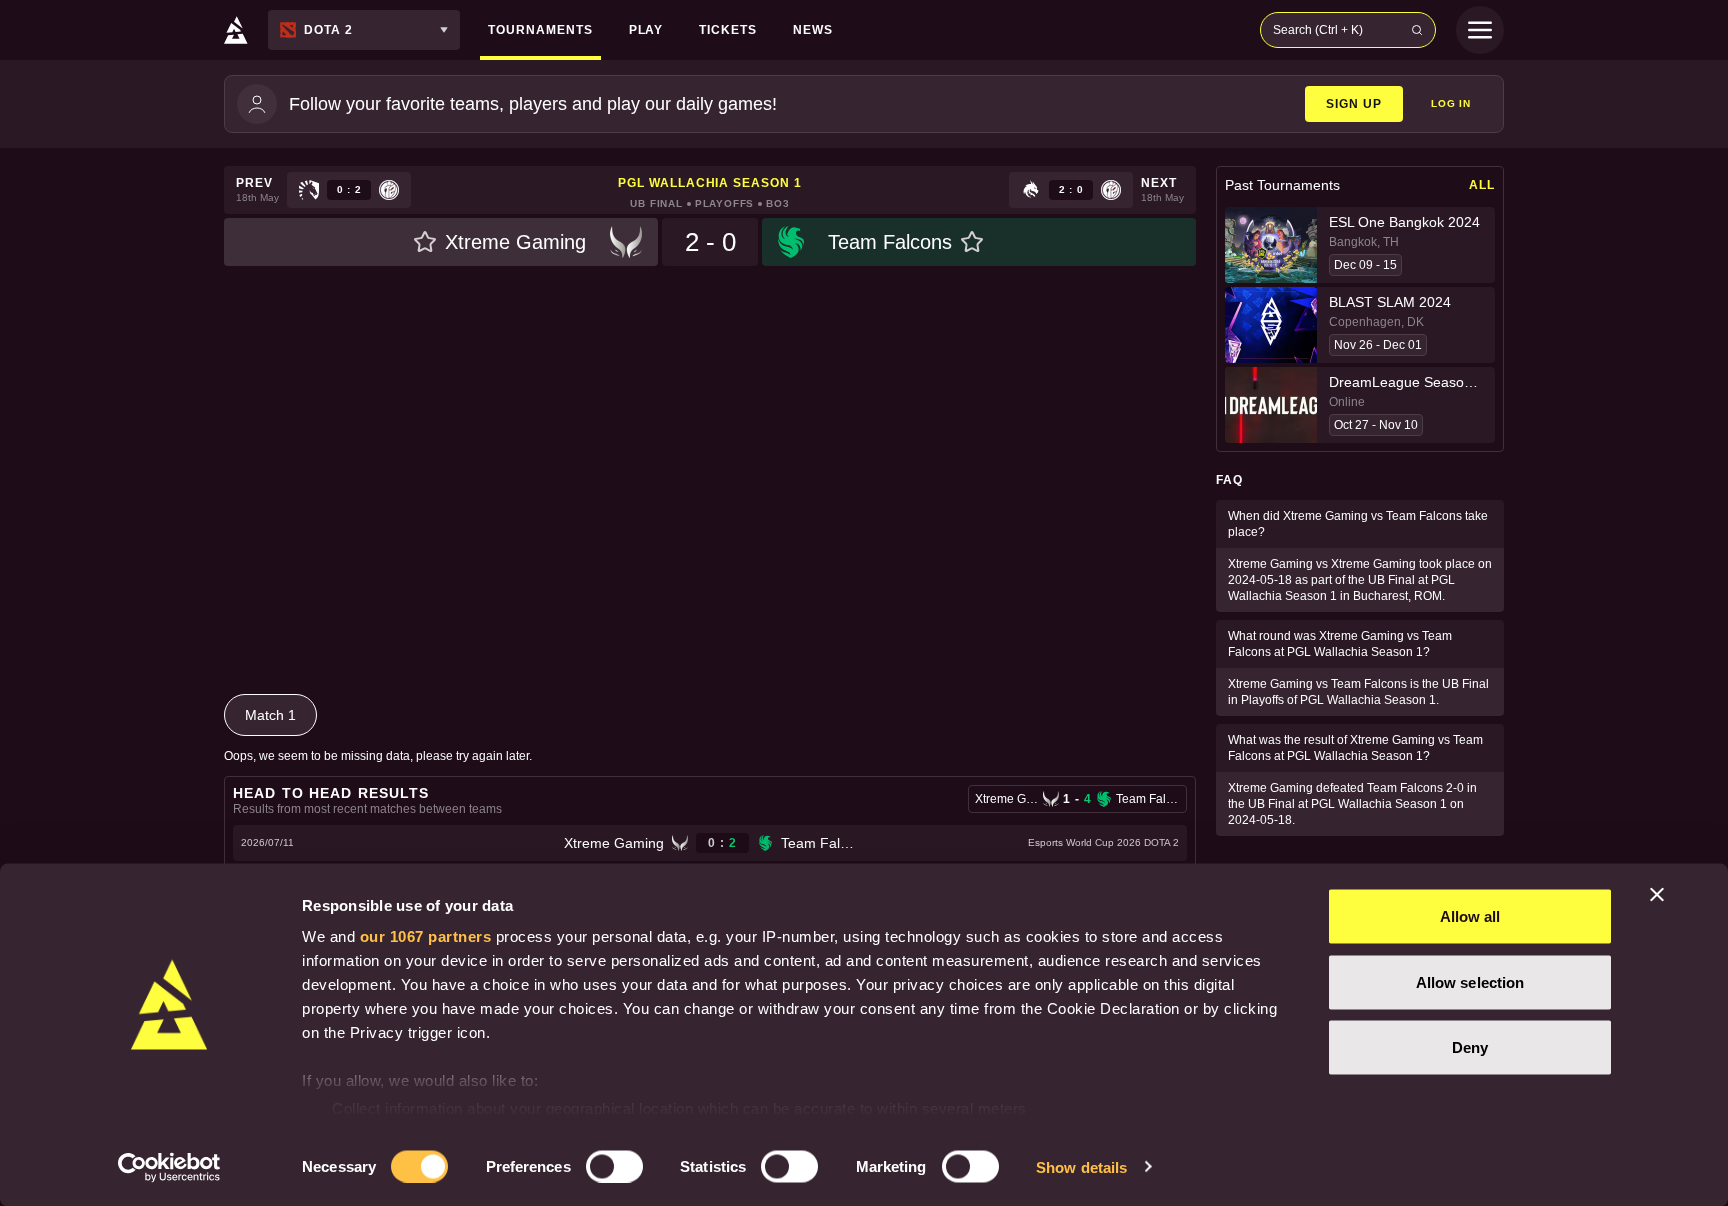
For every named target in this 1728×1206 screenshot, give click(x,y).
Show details (1081, 1166)
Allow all (1470, 916)
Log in (1451, 103)
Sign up (1354, 104)
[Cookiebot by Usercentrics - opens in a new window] (169, 1167)
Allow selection (1470, 981)
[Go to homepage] (236, 30)
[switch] (614, 1166)
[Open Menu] (1480, 30)
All (1482, 185)
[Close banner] (1657, 895)
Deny (1470, 1047)
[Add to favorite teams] (425, 242)
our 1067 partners (426, 936)
